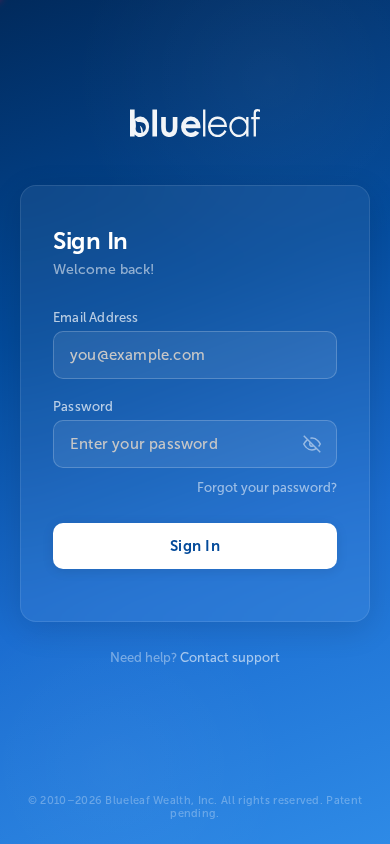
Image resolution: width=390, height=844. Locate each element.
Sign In (195, 546)
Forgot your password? (267, 487)
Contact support (230, 657)
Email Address (96, 317)
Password (83, 406)
